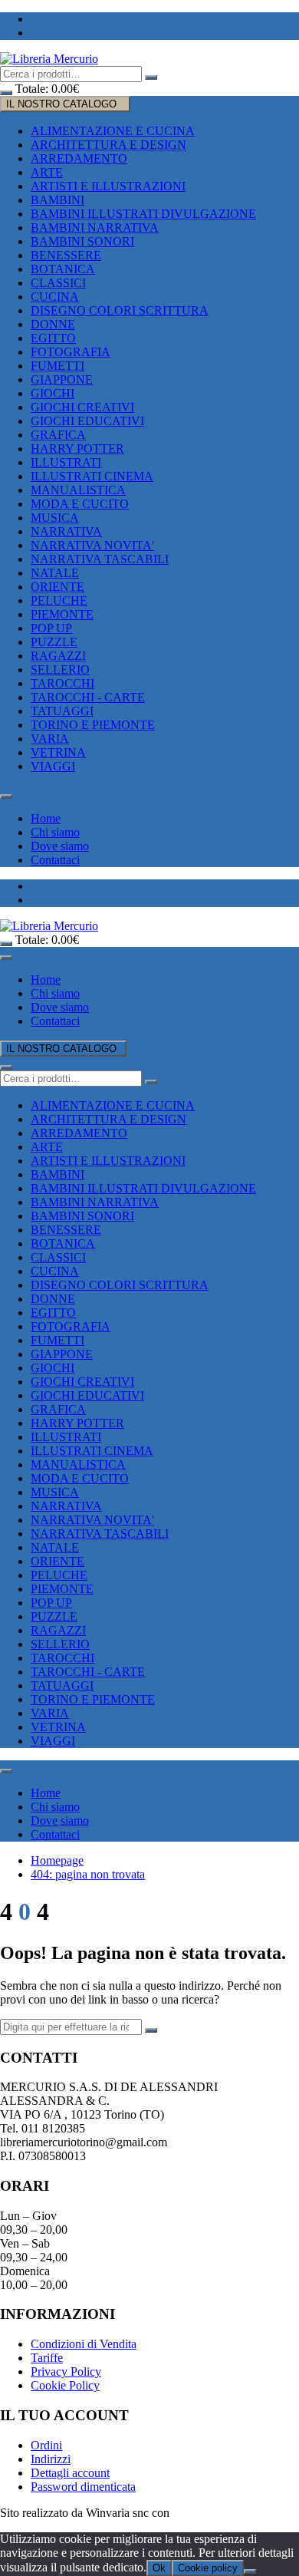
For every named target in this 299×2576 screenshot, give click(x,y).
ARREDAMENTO (79, 158)
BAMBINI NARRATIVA (95, 228)
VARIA (50, 739)
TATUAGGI (62, 711)
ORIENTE (58, 587)
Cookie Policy (65, 2385)
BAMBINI (58, 200)
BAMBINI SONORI (82, 241)
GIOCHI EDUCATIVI (87, 421)
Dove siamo (60, 846)
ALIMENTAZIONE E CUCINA (113, 131)
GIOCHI (53, 393)
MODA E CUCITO (80, 504)
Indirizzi (51, 2459)
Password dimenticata (83, 2487)
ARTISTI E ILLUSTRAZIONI (108, 186)
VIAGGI (53, 766)
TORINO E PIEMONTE (93, 725)
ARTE (47, 172)
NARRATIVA (66, 531)
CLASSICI (58, 283)
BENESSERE (66, 255)
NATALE (55, 573)
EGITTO (53, 338)
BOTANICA (63, 269)
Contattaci (55, 860)
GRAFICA (58, 435)
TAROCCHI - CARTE (88, 697)
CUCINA (55, 297)
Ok (159, 2568)
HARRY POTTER (77, 449)
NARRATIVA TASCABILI (100, 559)
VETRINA (58, 752)
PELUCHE (59, 600)
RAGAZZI (58, 656)
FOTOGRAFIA (71, 352)
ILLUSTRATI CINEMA (92, 476)
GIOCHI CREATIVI (82, 407)
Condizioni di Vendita (84, 2344)
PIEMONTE (62, 614)
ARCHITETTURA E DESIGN (108, 145)
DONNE (53, 324)
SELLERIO (60, 670)
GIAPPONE (62, 379)
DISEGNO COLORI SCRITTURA (120, 310)
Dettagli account (70, 2473)
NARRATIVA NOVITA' (92, 545)
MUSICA (55, 518)
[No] (250, 2571)
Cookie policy (208, 2568)
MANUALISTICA (78, 490)
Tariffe (47, 2358)
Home (46, 818)
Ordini (46, 2445)
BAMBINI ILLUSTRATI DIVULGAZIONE (143, 214)
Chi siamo (55, 832)
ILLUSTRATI (66, 462)
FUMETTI (58, 366)
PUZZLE (54, 642)
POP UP (51, 628)
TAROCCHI (62, 683)
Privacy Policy (66, 2372)
